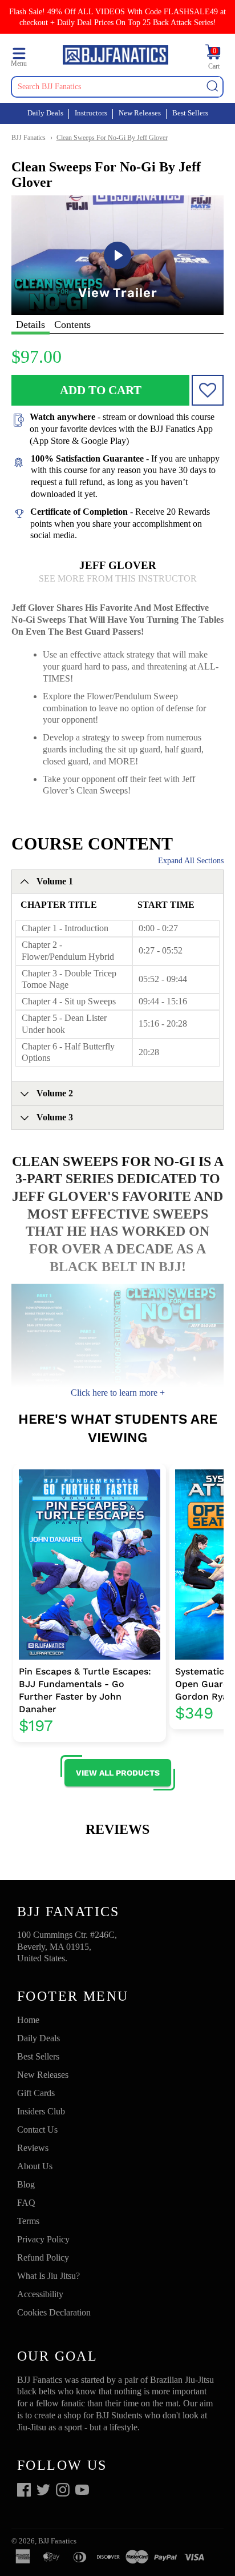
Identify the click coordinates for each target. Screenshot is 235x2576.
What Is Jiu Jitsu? (48, 2276)
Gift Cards (36, 2093)
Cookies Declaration (54, 2312)
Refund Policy (43, 2257)
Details (31, 324)
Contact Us (37, 2130)
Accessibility (40, 2294)
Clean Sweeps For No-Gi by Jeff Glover (112, 138)
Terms (28, 2221)
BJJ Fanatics (29, 138)
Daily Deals (45, 113)
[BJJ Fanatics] (116, 57)
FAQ (26, 2203)
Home (28, 2020)
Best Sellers (190, 113)
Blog (26, 2184)
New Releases (140, 113)
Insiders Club (41, 2111)
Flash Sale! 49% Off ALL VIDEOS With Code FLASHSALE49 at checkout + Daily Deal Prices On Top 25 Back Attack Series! (117, 17)
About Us (35, 2166)
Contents (72, 324)
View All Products (118, 1773)
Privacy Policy (43, 2239)
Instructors (91, 113)
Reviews (33, 2148)
